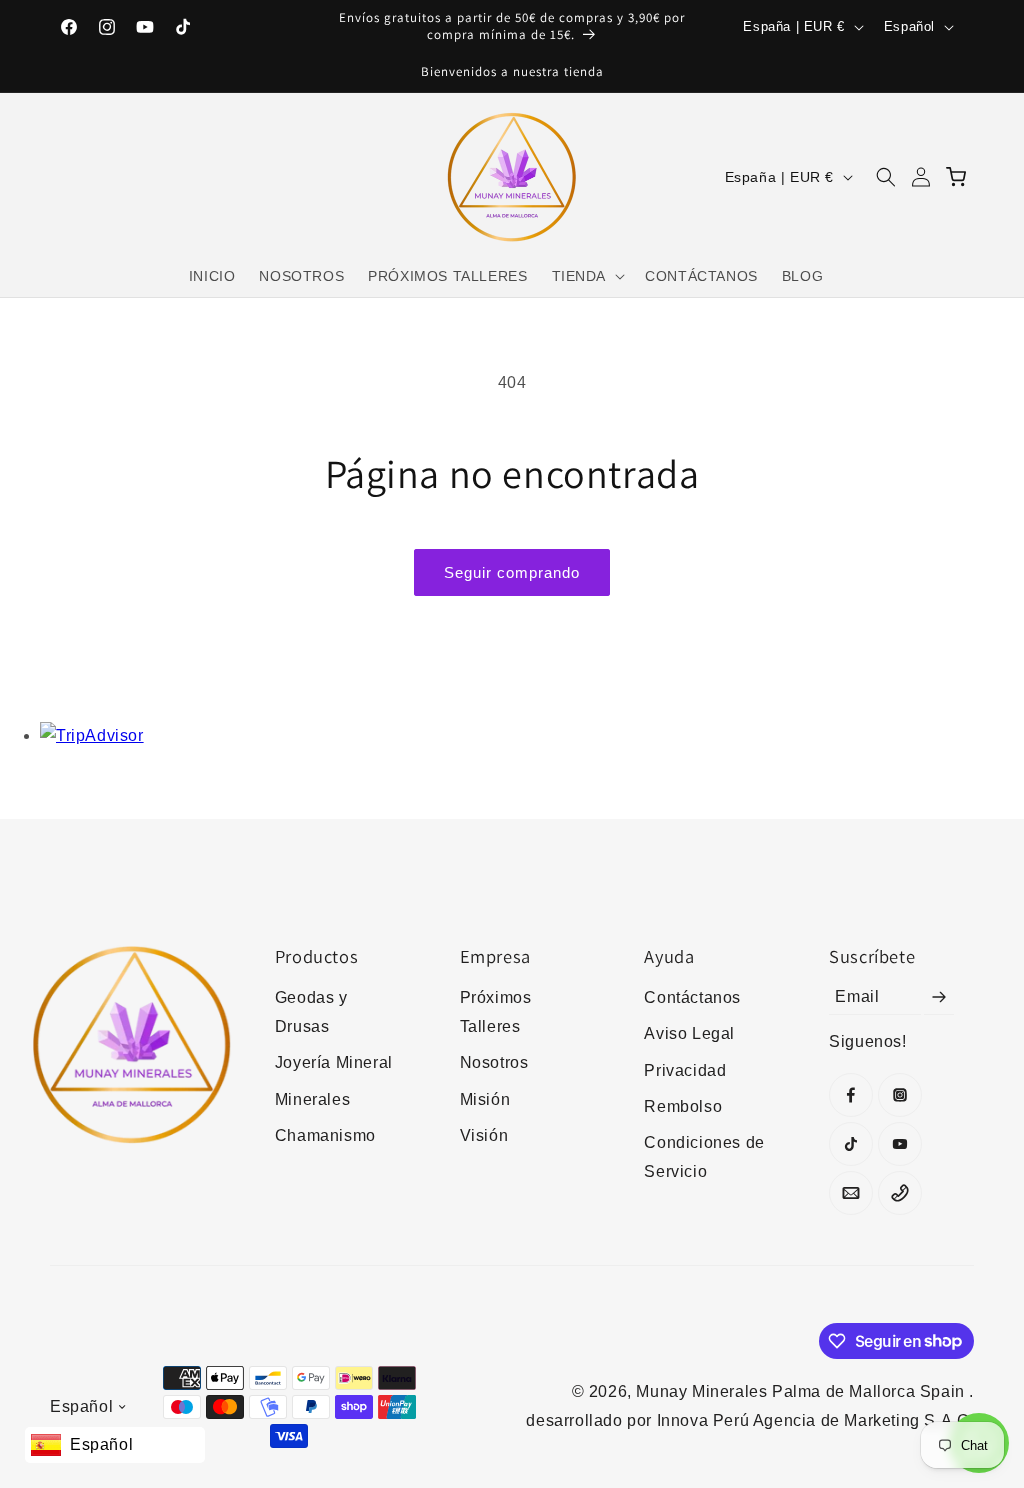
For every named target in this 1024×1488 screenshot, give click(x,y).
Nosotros (494, 1062)
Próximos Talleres (496, 1012)
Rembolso (683, 1106)
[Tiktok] (851, 1144)
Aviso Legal (689, 1033)
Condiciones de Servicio (704, 1157)
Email (857, 996)
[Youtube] (900, 1144)
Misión (485, 1099)
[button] (587, 276)
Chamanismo (325, 1135)
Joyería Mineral (334, 1062)
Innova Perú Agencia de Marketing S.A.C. (815, 1420)
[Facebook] (851, 1095)
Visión (484, 1135)
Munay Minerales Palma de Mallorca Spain (802, 1391)
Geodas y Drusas (311, 1012)
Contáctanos (692, 997)
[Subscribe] (939, 997)
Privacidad (685, 1070)
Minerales (312, 1099)
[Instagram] (900, 1095)
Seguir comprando (512, 572)
